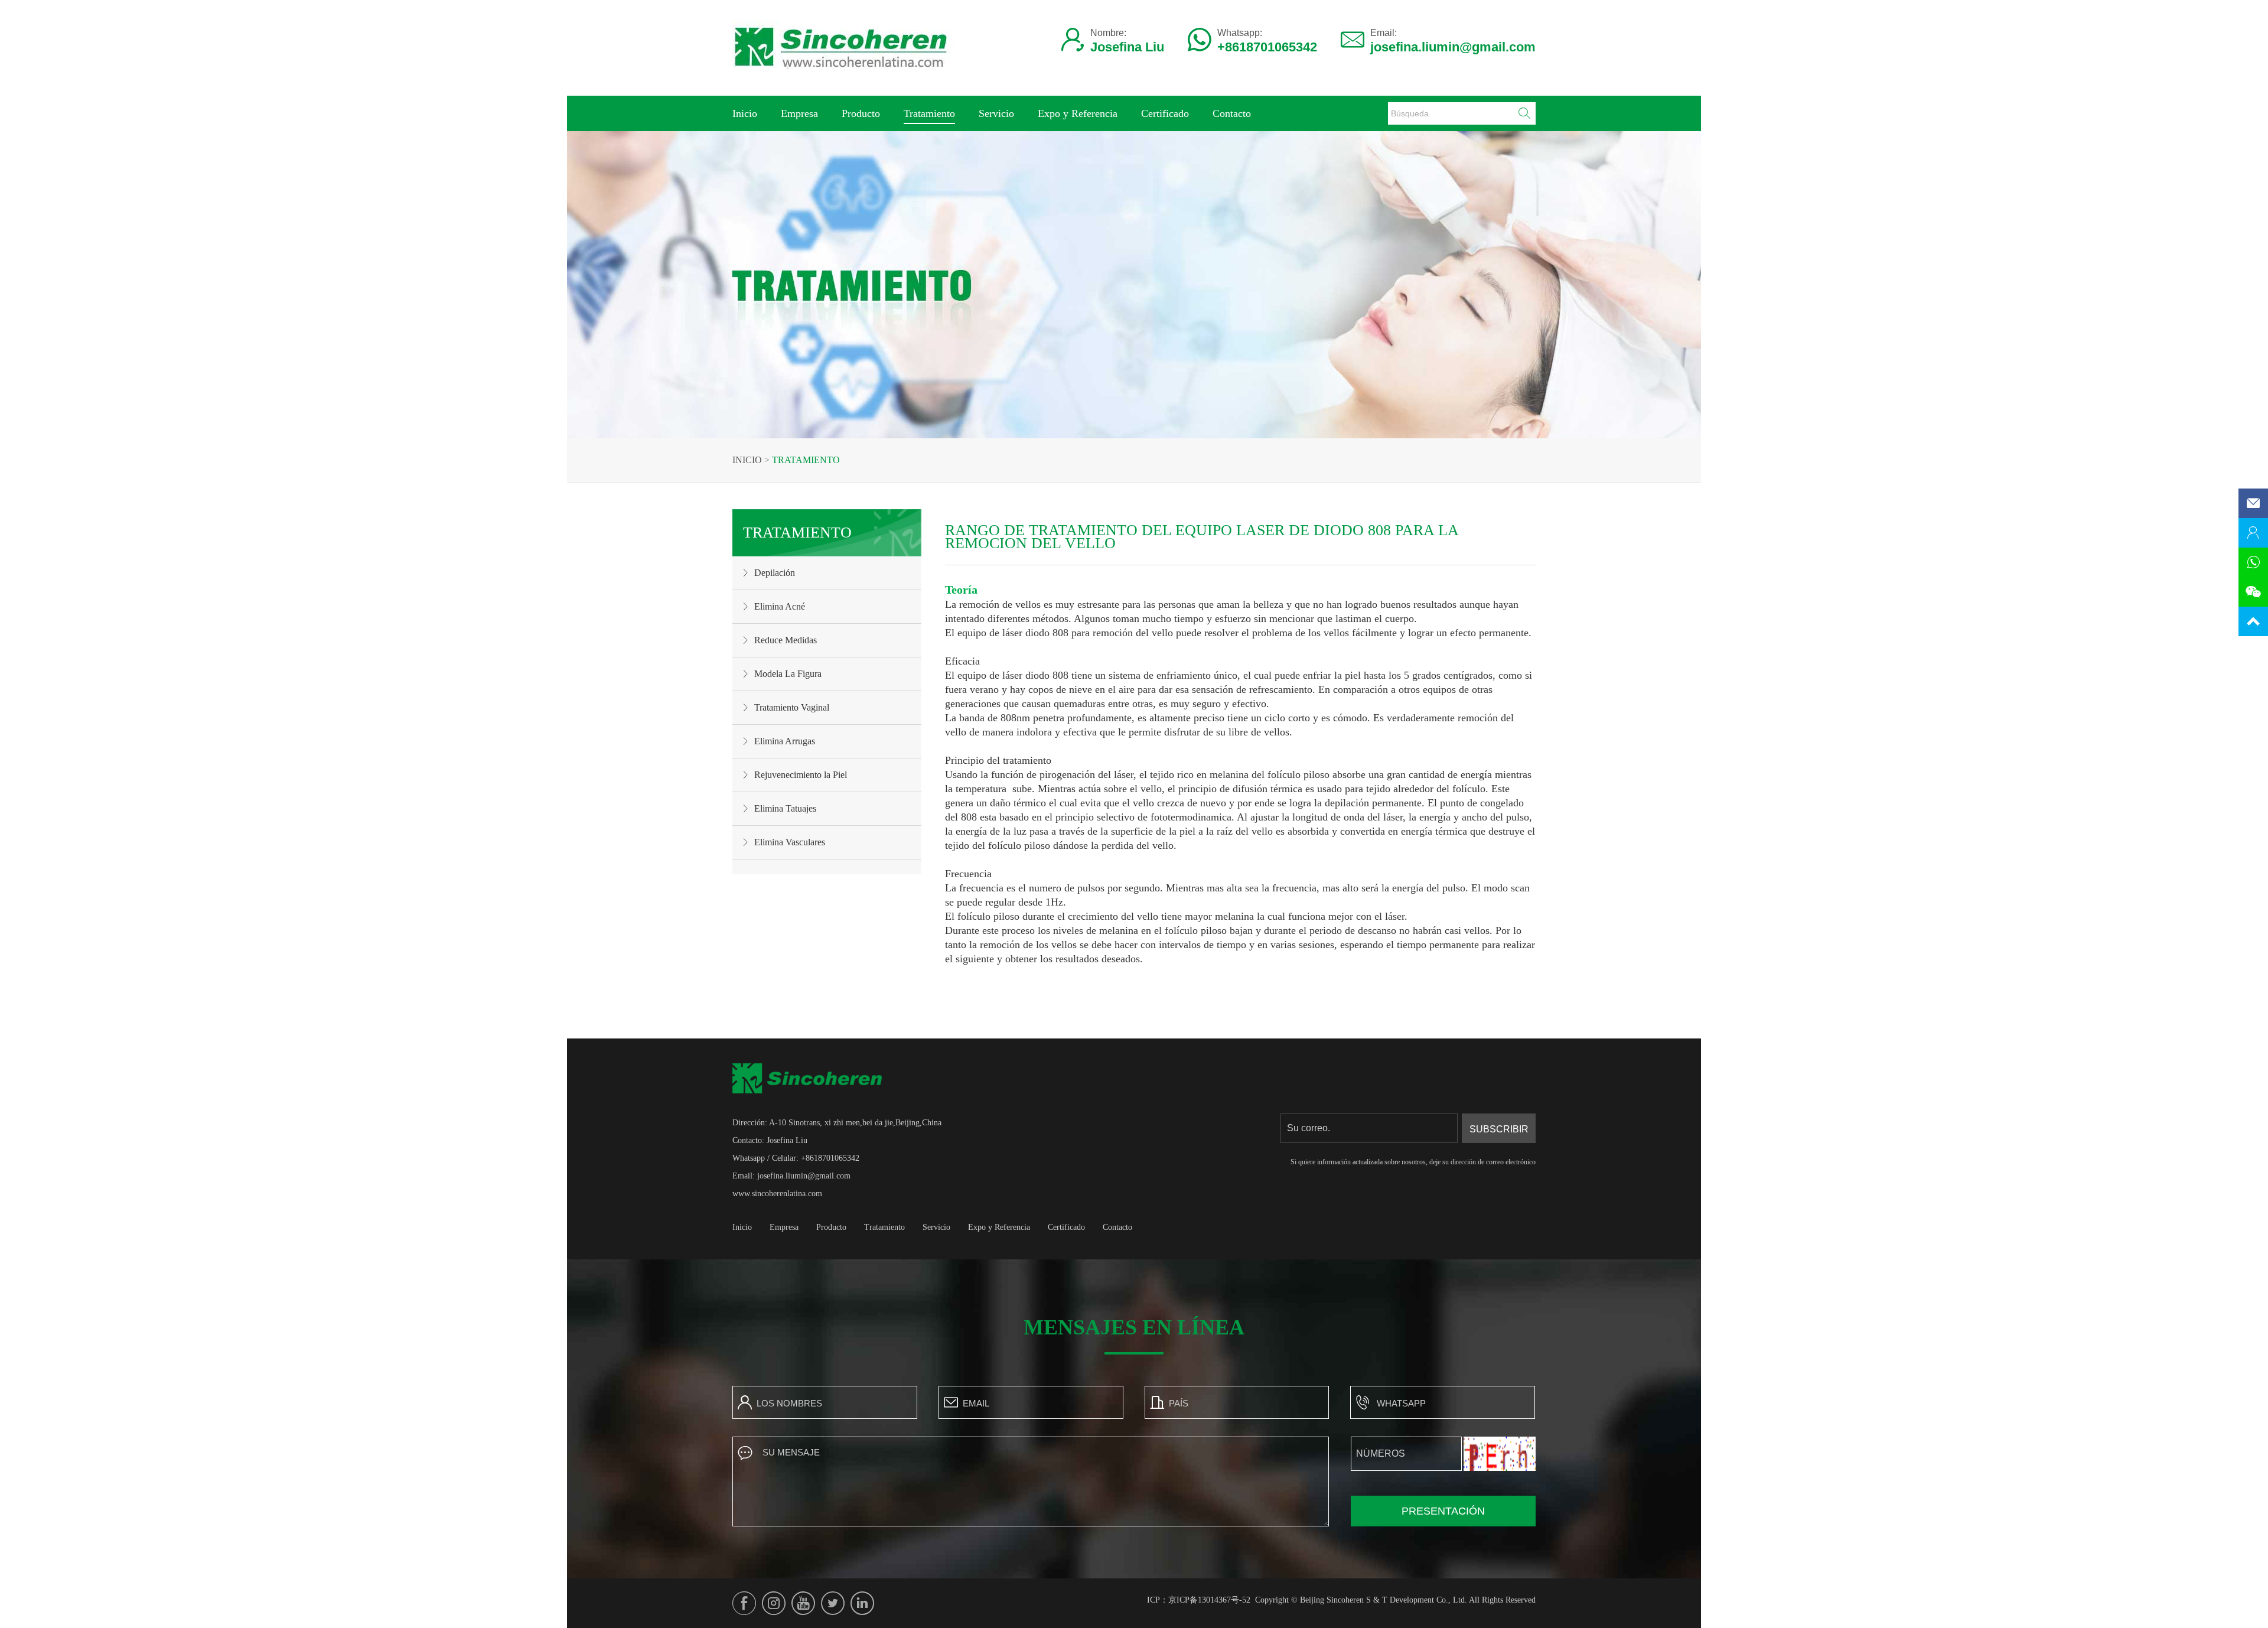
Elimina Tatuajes (785, 808)
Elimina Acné (780, 606)
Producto (861, 113)
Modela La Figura (788, 674)
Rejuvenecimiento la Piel (801, 775)
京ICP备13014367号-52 (1209, 1600)
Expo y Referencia (1078, 113)
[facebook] (744, 1603)
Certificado (1165, 113)
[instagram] (774, 1603)
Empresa (799, 113)
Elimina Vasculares (790, 842)
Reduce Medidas (786, 640)
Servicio (996, 113)
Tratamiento (929, 113)
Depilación (775, 573)
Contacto (1232, 113)
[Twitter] (833, 1603)
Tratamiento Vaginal (792, 707)
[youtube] (803, 1603)
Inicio (745, 113)
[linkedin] (862, 1603)
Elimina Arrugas (785, 741)
